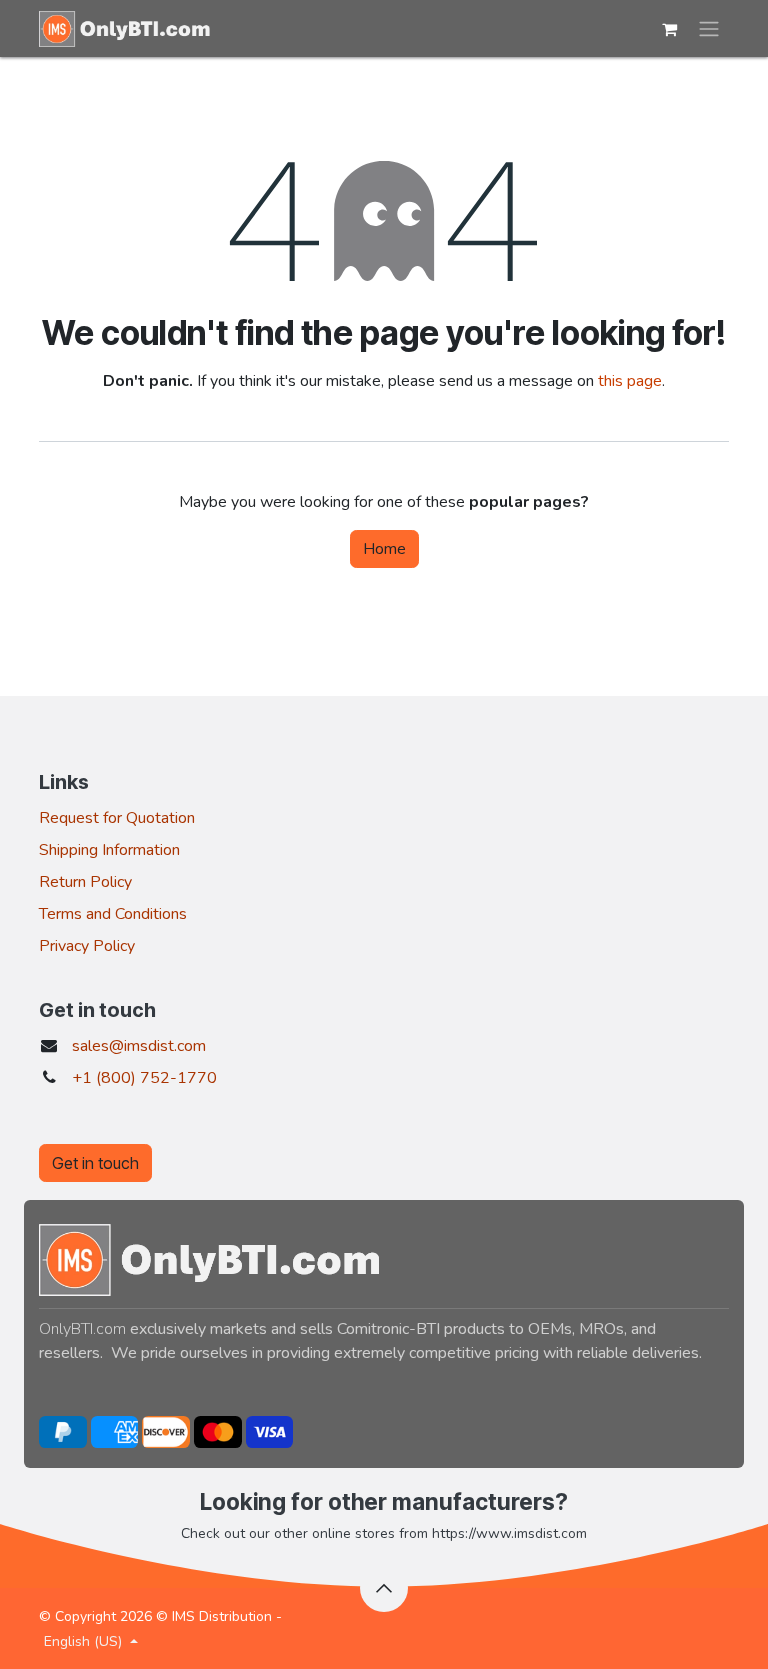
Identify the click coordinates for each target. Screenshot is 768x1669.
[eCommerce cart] (669, 29)
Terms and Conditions (113, 914)
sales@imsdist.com (139, 1046)
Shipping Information (109, 850)
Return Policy (85, 882)
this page (630, 381)
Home (384, 549)
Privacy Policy (87, 946)
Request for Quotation (117, 818)
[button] (384, 1588)
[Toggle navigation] (709, 28)
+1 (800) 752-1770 (144, 1078)
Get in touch (95, 1163)
